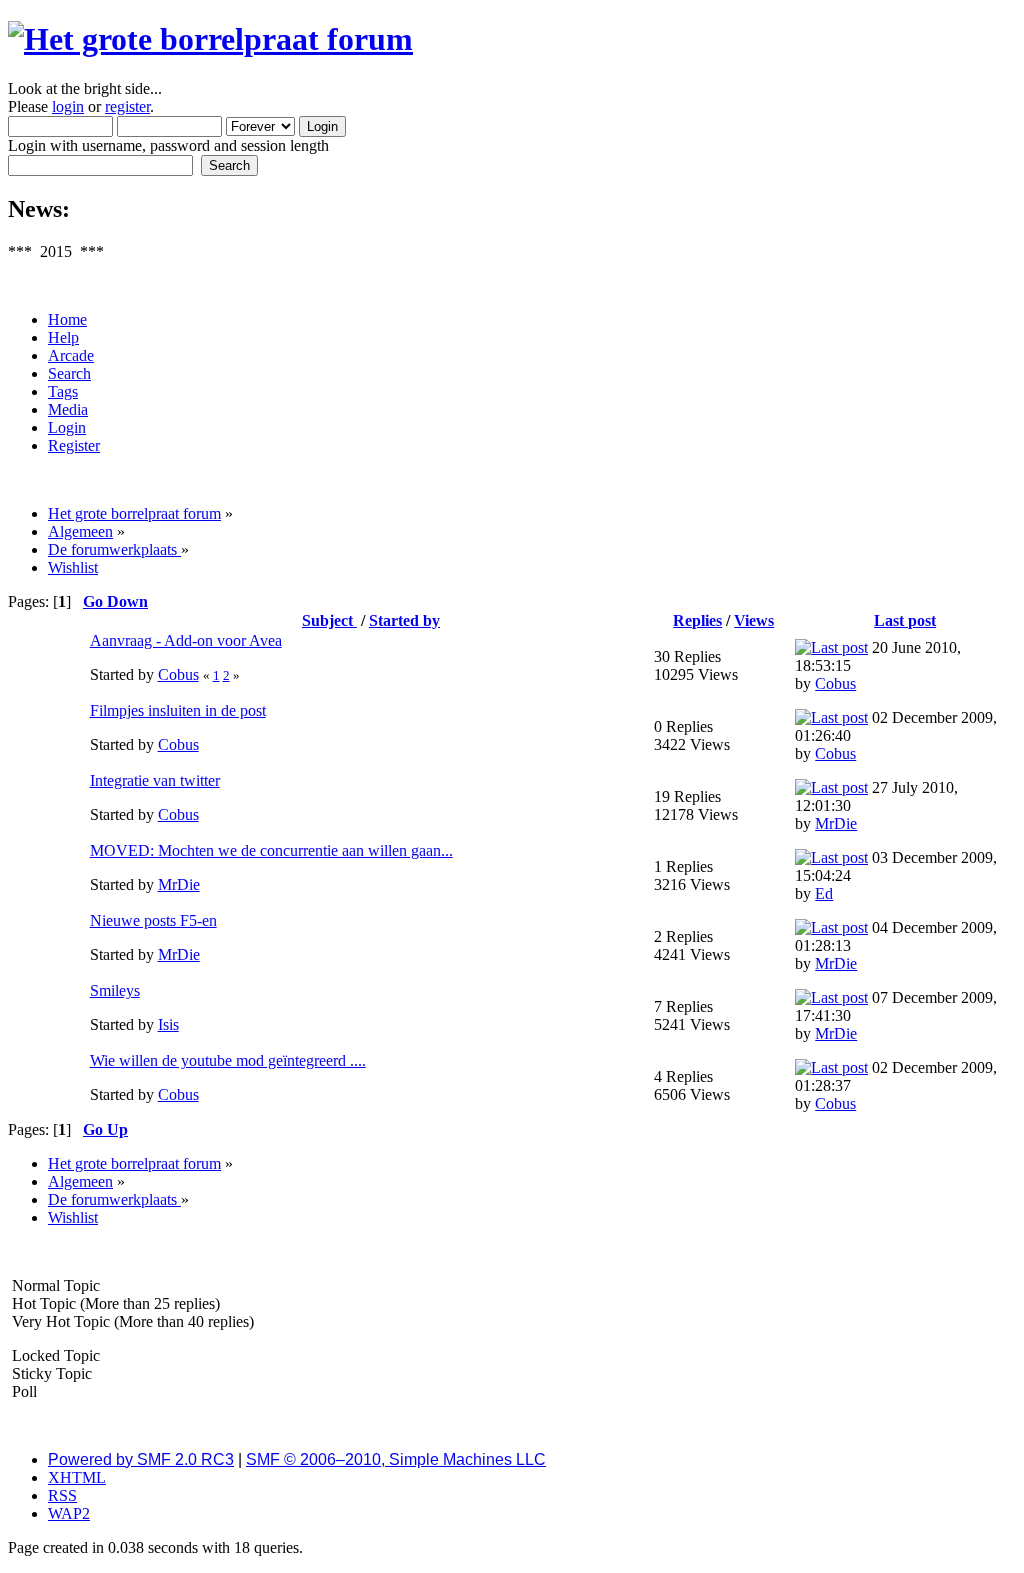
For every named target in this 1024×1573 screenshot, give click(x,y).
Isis (168, 1024)
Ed (824, 893)
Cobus (178, 674)
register (127, 106)
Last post (905, 620)
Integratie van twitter (155, 780)
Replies (697, 620)
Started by (404, 620)
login (68, 106)
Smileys (115, 990)
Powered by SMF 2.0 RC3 (141, 1459)
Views (754, 620)
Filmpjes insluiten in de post (178, 710)
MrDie (836, 823)
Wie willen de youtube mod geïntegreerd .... (228, 1060)
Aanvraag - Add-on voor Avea (186, 640)
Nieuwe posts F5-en (153, 920)
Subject (329, 620)
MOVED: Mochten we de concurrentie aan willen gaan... (271, 850)
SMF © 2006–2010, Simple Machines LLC (396, 1459)
